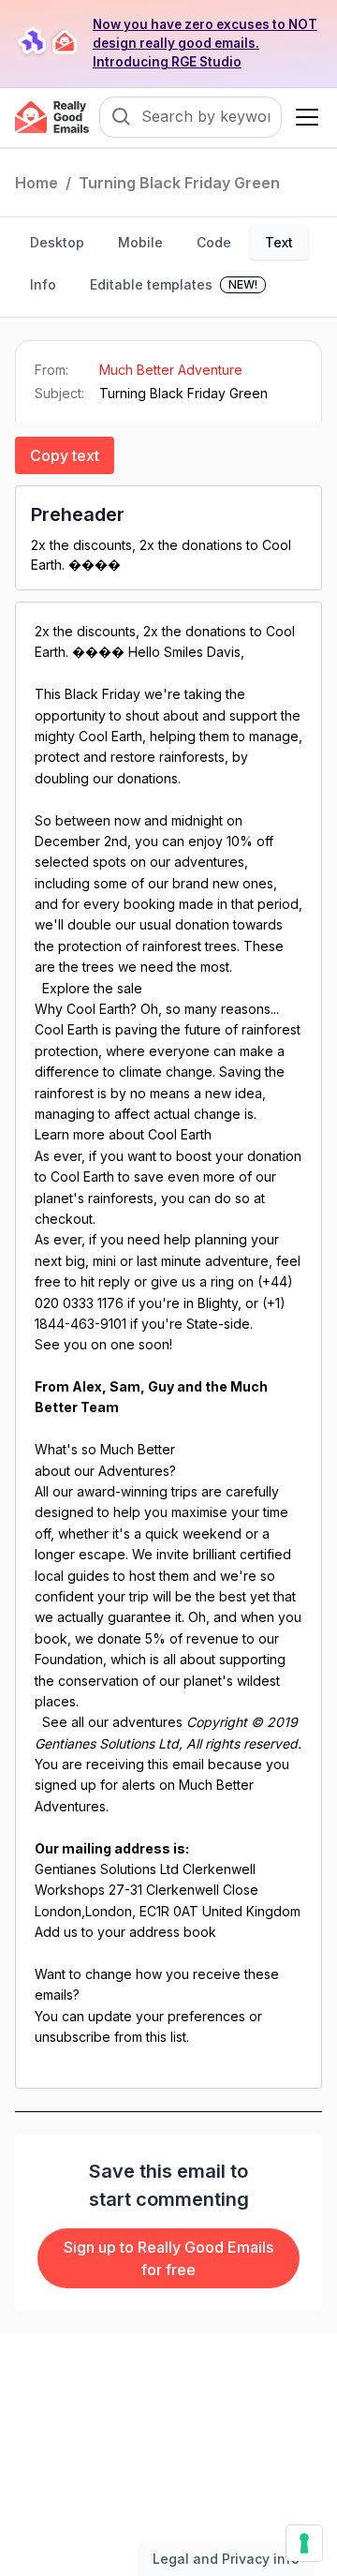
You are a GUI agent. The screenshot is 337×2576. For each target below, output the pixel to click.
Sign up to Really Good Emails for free (168, 2258)
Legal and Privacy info (226, 2559)
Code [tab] (214, 242)
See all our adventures (112, 1722)
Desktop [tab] (57, 242)
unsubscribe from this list (110, 2037)
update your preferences (167, 2016)
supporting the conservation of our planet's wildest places (160, 1680)
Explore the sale (92, 988)
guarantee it (145, 1617)
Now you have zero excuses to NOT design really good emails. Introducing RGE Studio (205, 43)
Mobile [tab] (140, 242)
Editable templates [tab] (174, 284)
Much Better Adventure (171, 370)
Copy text (65, 455)
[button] (303, 117)
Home (37, 183)
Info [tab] (43, 284)
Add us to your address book (125, 1932)
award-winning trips (137, 1491)
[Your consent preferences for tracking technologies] (304, 2543)
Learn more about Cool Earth (123, 1134)
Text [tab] (279, 242)
